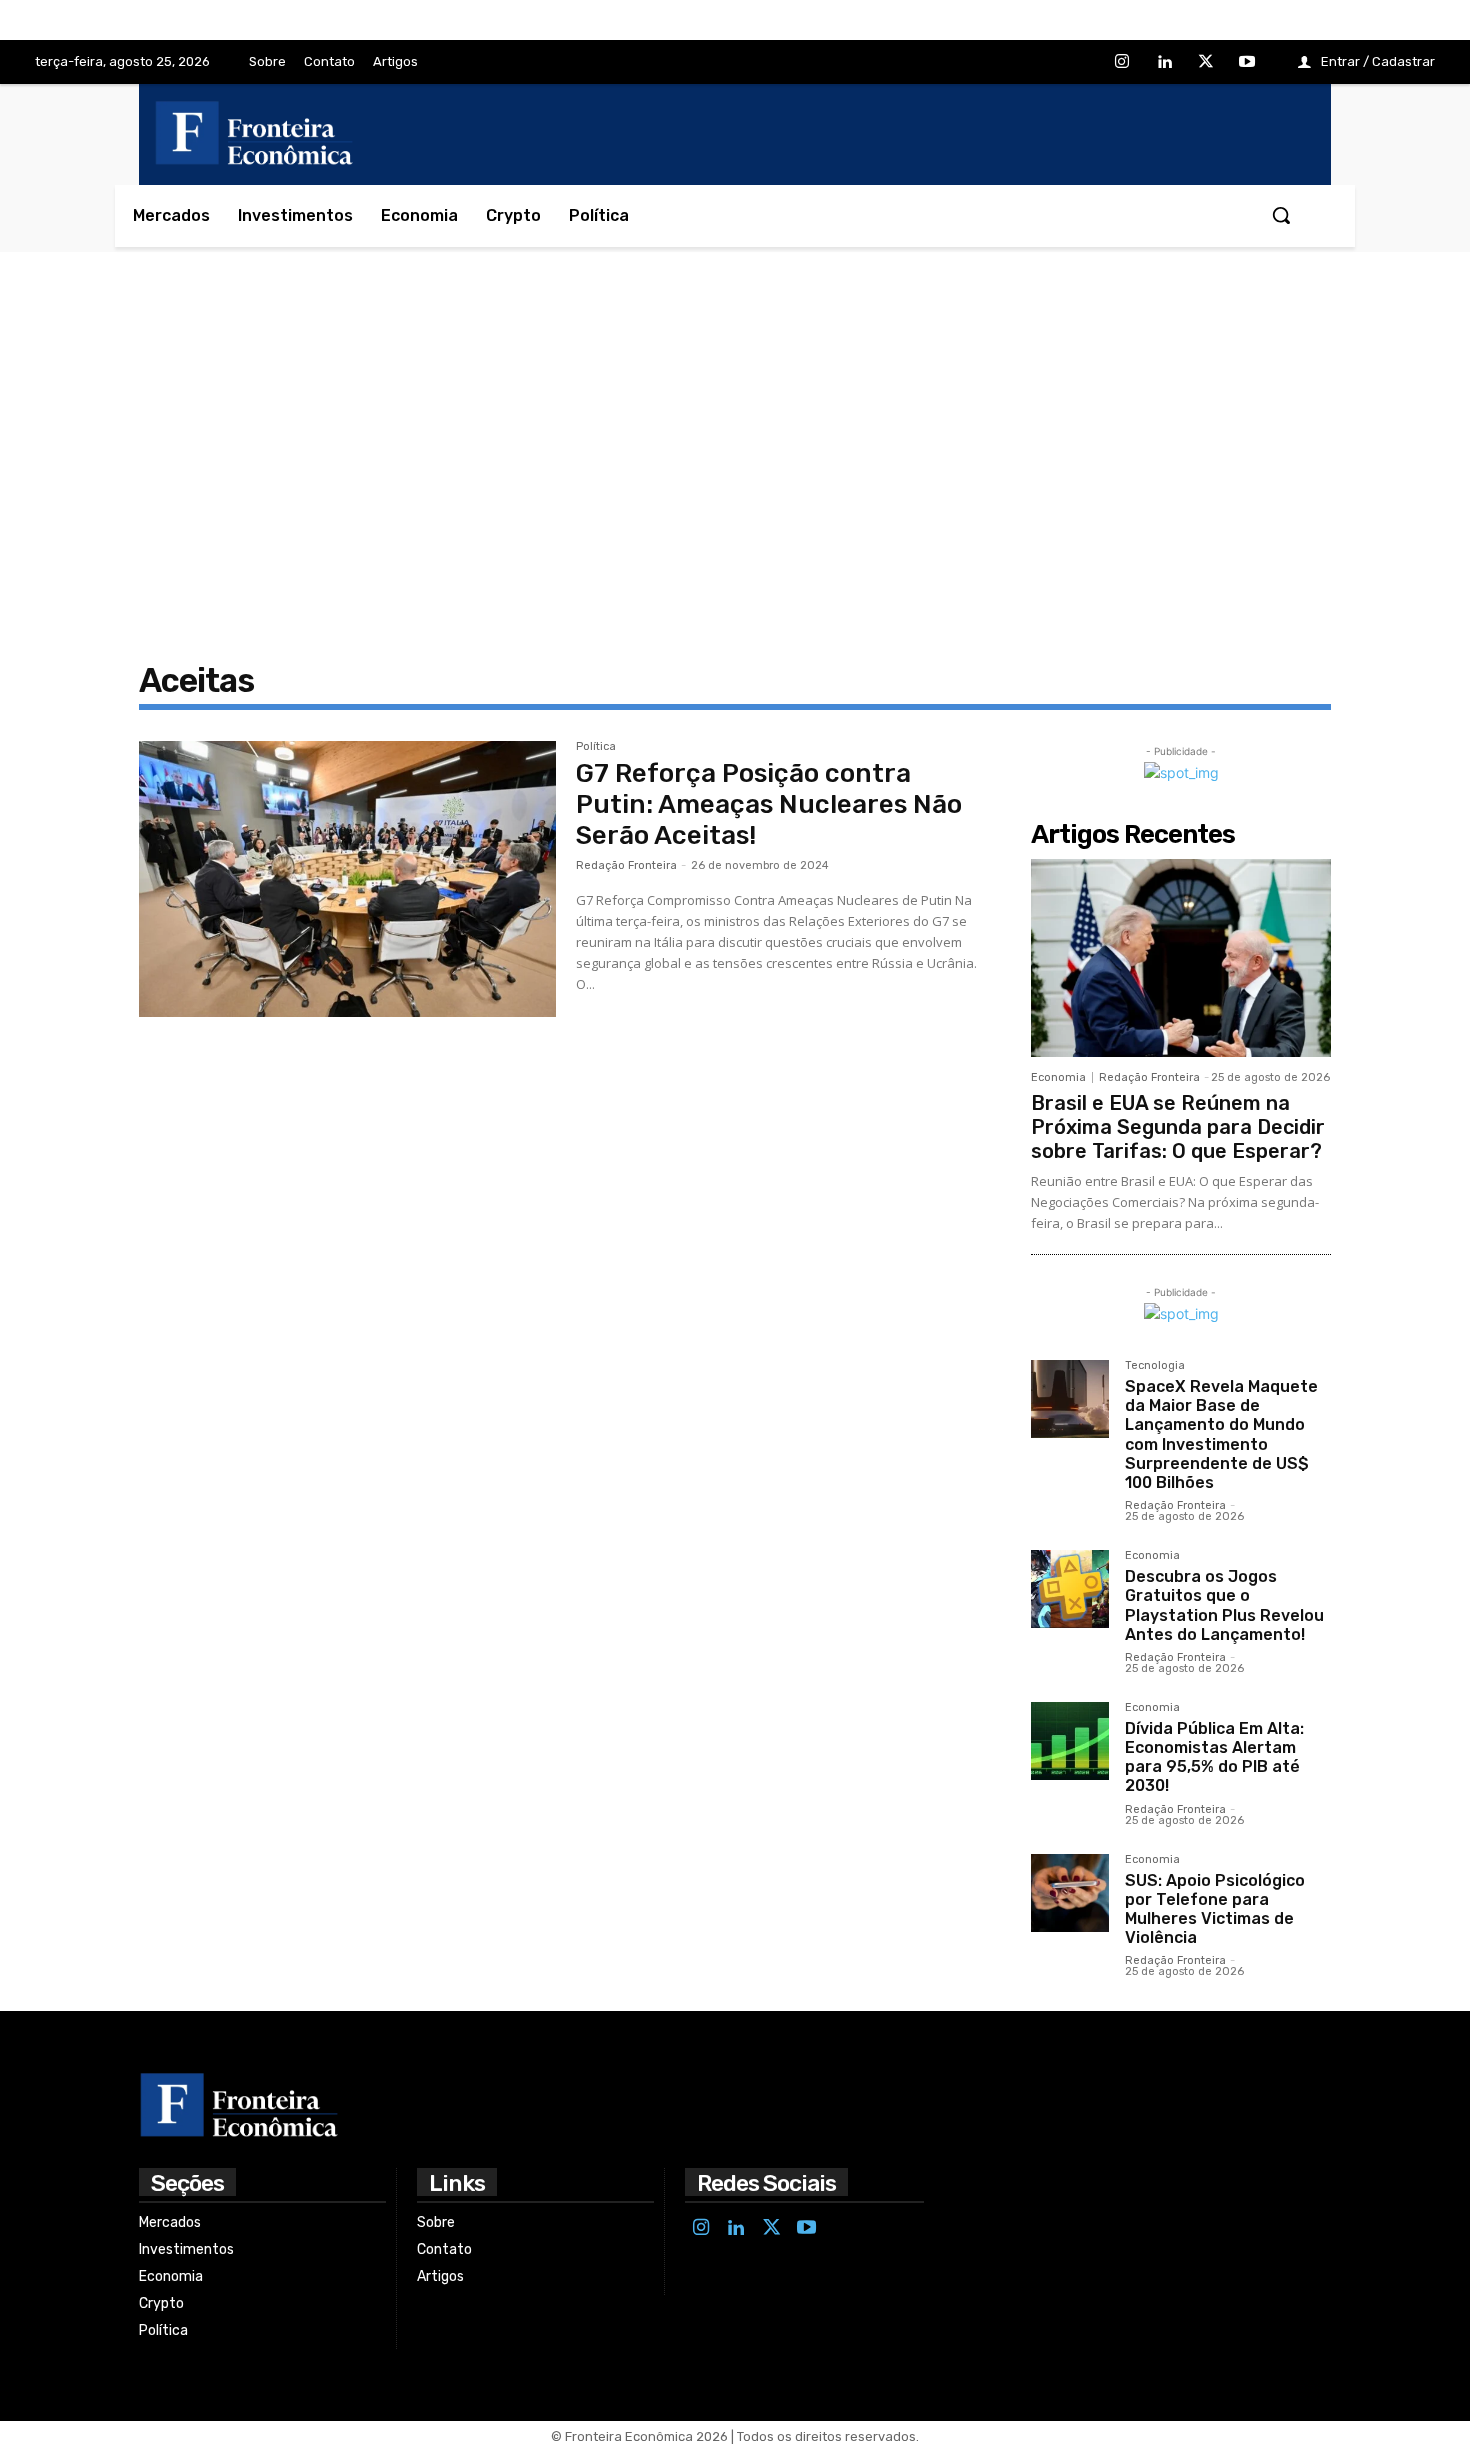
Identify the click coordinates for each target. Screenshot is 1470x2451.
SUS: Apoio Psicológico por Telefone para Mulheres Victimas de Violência (1215, 1909)
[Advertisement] (735, 452)
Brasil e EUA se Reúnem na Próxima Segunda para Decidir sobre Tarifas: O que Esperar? (1178, 1127)
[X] (1206, 63)
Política (596, 747)
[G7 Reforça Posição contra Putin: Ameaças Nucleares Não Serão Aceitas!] (347, 879)
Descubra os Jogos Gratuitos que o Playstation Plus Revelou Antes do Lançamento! (1224, 1605)
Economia (1058, 1077)
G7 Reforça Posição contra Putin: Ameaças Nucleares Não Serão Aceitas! (769, 804)
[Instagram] (1123, 63)
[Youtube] (1247, 63)
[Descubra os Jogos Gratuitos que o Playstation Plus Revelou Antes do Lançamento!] (1070, 1589)
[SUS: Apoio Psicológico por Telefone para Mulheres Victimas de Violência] (1070, 1893)
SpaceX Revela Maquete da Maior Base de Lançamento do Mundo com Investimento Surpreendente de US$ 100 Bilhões (1221, 1434)
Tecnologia (1155, 1366)
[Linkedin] (1164, 63)
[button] (1281, 215)
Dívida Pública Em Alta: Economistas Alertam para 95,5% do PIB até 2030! (1214, 1757)
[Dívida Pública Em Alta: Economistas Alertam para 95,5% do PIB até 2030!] (1070, 1741)
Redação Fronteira (626, 865)
